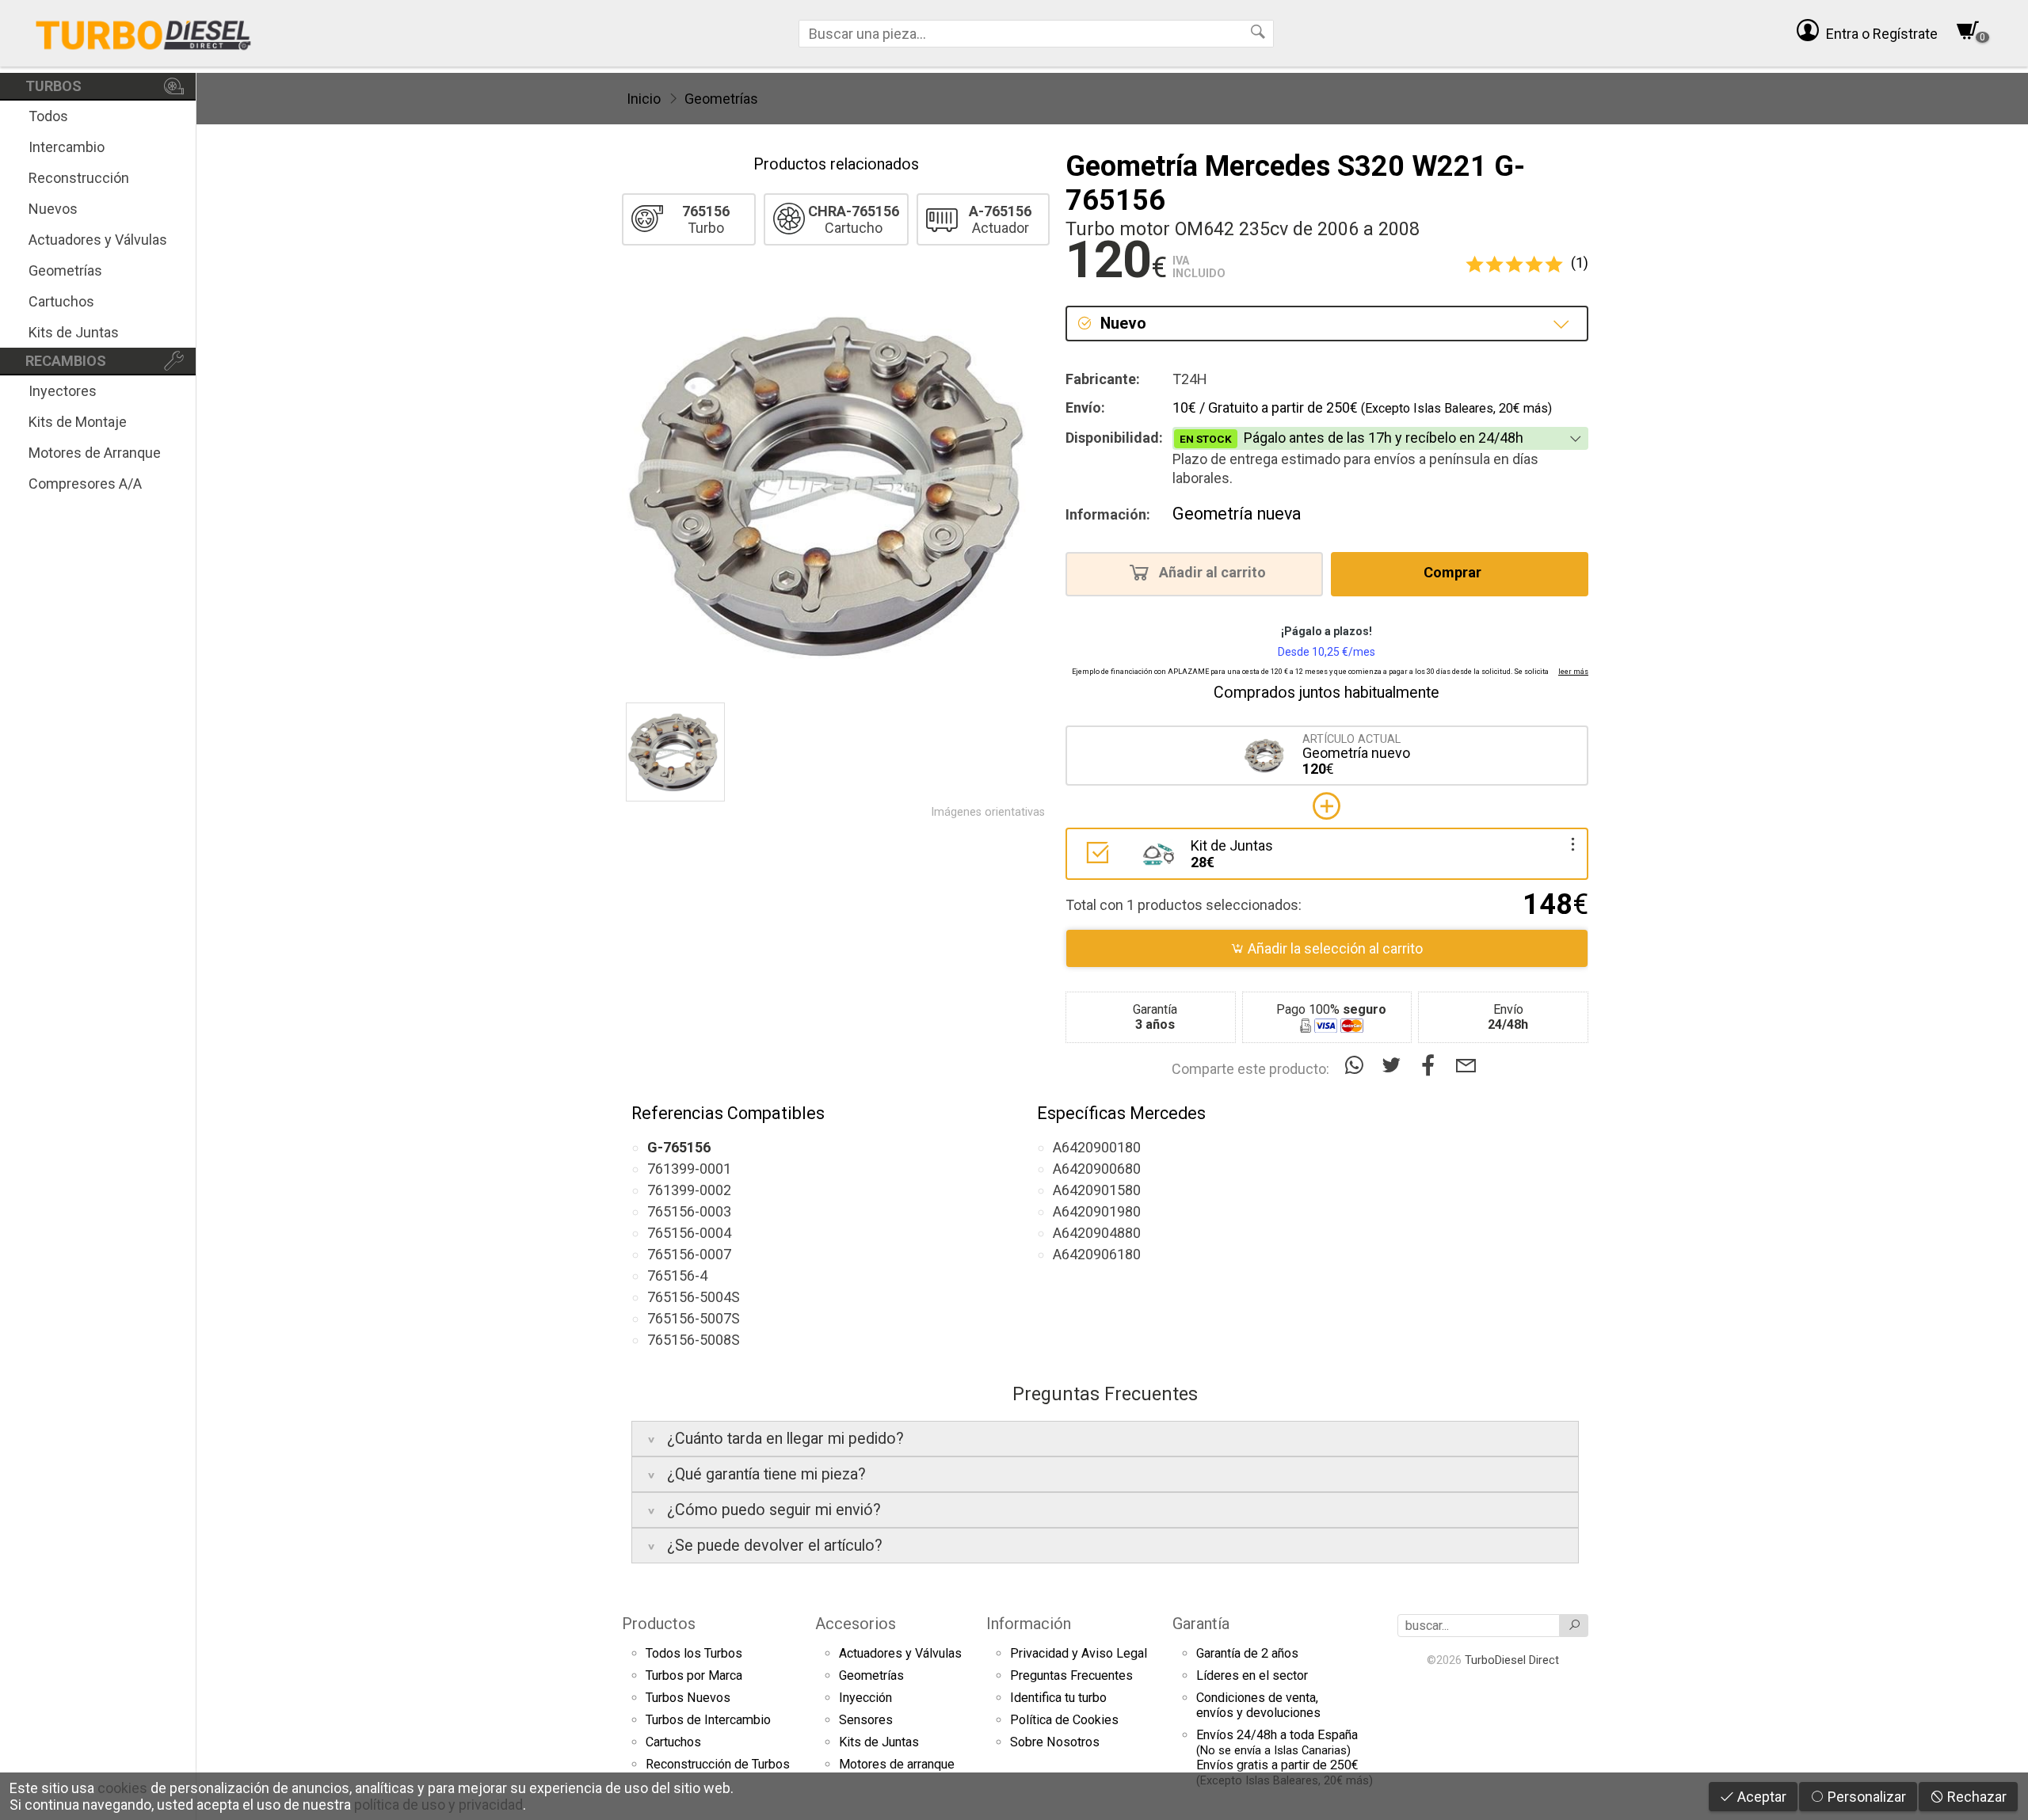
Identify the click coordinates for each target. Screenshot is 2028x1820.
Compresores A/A (85, 484)
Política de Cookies (1064, 1720)
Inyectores (63, 391)
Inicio (644, 99)
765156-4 (677, 1276)
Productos (659, 1624)
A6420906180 (1097, 1254)
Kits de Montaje (78, 422)
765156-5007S (694, 1318)
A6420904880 (1097, 1233)
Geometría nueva (1237, 514)
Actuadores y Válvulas (98, 240)
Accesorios (856, 1624)
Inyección (865, 1698)
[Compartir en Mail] (1466, 1066)
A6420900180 (1097, 1147)
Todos (48, 116)
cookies (122, 1788)
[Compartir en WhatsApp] (1357, 1066)
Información (1029, 1624)
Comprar (1454, 573)
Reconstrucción (79, 178)
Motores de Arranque (95, 453)
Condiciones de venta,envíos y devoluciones (1258, 1705)
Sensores (866, 1720)
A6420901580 (1097, 1190)
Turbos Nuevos (688, 1698)
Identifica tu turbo (1058, 1698)
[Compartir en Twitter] (1395, 1066)
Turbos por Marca (694, 1675)
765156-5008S (694, 1340)
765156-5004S (694, 1297)
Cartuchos (61, 301)
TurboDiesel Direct (1512, 1660)
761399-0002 (689, 1190)
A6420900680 (1097, 1169)
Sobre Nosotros (1055, 1742)
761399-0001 (689, 1169)
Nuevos (53, 209)
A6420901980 (1097, 1211)
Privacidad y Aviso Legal (1079, 1653)
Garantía (1201, 1624)
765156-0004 (689, 1233)
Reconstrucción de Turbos (718, 1764)
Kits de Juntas (74, 332)
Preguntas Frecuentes (1071, 1675)
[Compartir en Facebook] (1432, 1066)
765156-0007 (689, 1254)
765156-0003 (689, 1211)
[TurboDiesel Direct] (143, 33)
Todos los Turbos (694, 1653)
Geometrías (65, 270)
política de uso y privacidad (438, 1805)
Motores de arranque (897, 1764)
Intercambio (67, 147)
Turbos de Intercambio (708, 1720)
